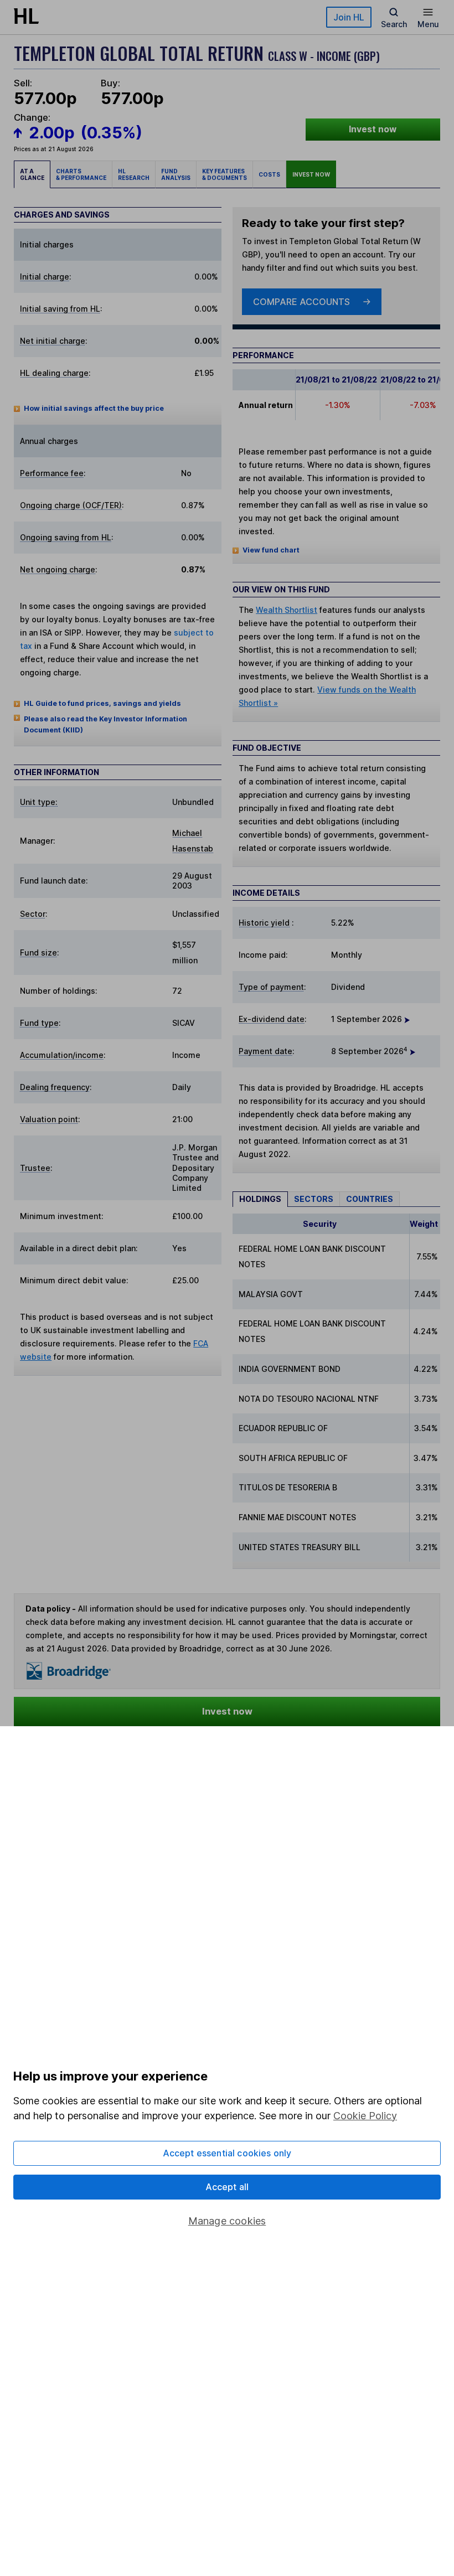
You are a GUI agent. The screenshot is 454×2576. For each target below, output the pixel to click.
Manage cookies (227, 2221)
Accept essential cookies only (227, 2153)
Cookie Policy (365, 2116)
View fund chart (271, 550)
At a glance (32, 174)
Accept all (227, 2187)
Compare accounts (301, 302)
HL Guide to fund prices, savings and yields (102, 703)
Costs (269, 174)
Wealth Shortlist (287, 610)
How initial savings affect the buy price (94, 408)
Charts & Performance (81, 174)
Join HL (349, 17)
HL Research (134, 174)
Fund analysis (176, 174)
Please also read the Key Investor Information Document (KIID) (105, 724)
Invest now (373, 129)
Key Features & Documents (225, 174)
